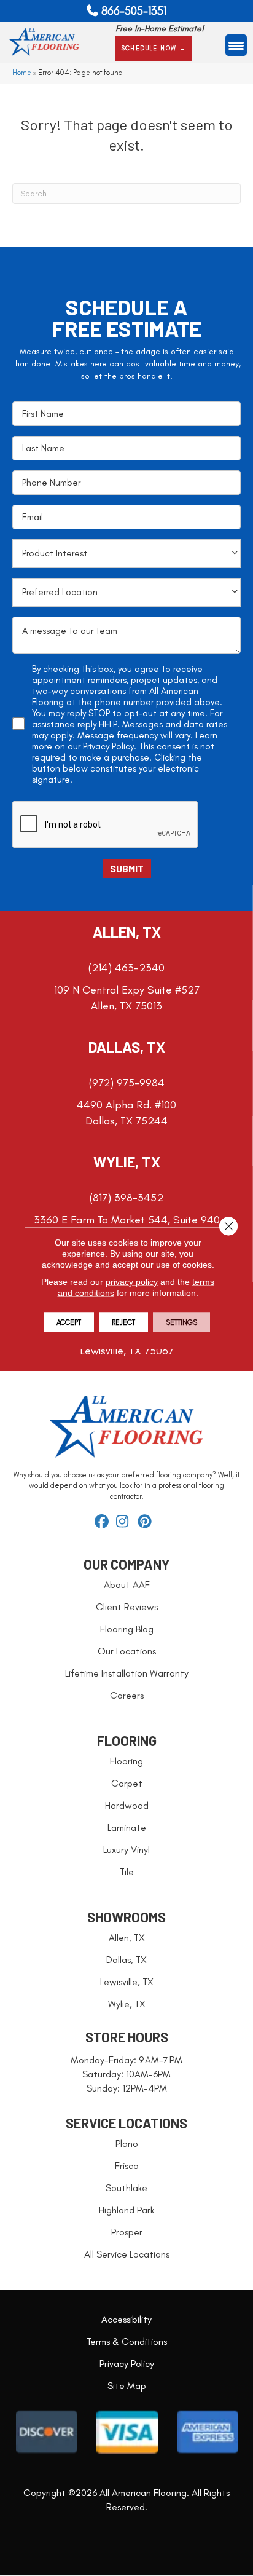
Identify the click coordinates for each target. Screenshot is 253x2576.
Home (22, 73)
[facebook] (103, 1522)
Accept (69, 1322)
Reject (123, 1322)
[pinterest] (146, 1522)
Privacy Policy (108, 746)
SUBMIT (127, 868)
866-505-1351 (134, 11)
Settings (181, 1322)
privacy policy (132, 1282)
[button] (154, 49)
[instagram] (125, 1522)
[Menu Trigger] (236, 45)
